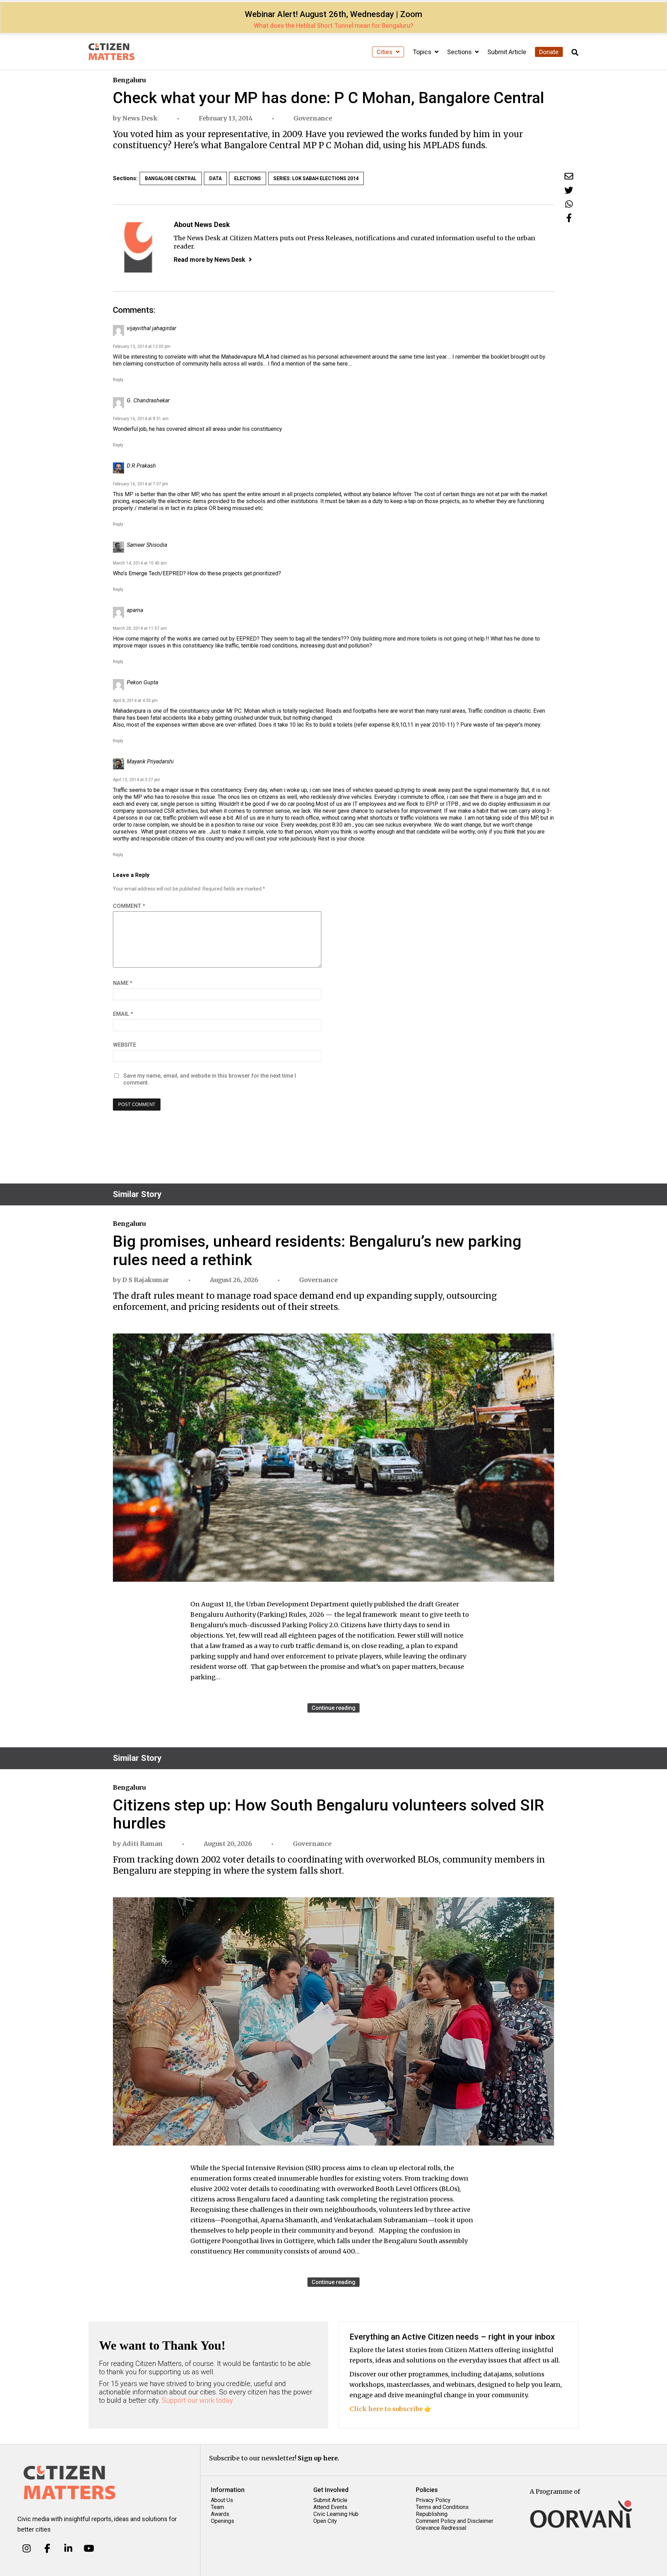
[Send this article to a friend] (569, 176)
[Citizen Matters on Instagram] (27, 2549)
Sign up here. (319, 2458)
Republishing (432, 2514)
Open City (325, 2521)
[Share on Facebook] (569, 218)
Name (123, 983)
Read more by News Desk (209, 260)
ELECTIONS (248, 178)
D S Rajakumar (146, 1280)
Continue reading (333, 1708)
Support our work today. (198, 2400)
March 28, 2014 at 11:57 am (140, 628)
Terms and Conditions (442, 2507)
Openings (223, 2521)
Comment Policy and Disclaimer (455, 2521)
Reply (118, 380)
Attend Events (330, 2507)
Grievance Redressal (441, 2528)
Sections (460, 52)
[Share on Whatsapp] (569, 204)
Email (123, 1014)
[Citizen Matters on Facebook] (47, 2549)
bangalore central (171, 178)
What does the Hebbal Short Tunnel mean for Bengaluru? (333, 26)
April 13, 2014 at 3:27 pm (137, 780)
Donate (549, 52)
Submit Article (507, 52)
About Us (222, 2500)
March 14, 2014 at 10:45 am (140, 563)
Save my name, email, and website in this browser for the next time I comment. (210, 1079)
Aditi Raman (142, 1844)
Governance (313, 118)
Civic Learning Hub (336, 2514)
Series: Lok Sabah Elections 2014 (316, 178)
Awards (220, 2514)
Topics (423, 52)
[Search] (575, 53)
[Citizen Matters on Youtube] (89, 2549)
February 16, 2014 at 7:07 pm (141, 484)
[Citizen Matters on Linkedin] (68, 2549)
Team (217, 2507)
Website (125, 1045)
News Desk (140, 118)
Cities (385, 52)
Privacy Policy (433, 2500)
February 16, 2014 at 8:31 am (141, 419)
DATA (215, 178)
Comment (129, 906)
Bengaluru (129, 80)
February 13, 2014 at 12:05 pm (142, 346)
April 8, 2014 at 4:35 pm (135, 701)
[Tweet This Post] (569, 190)
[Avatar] (138, 247)
